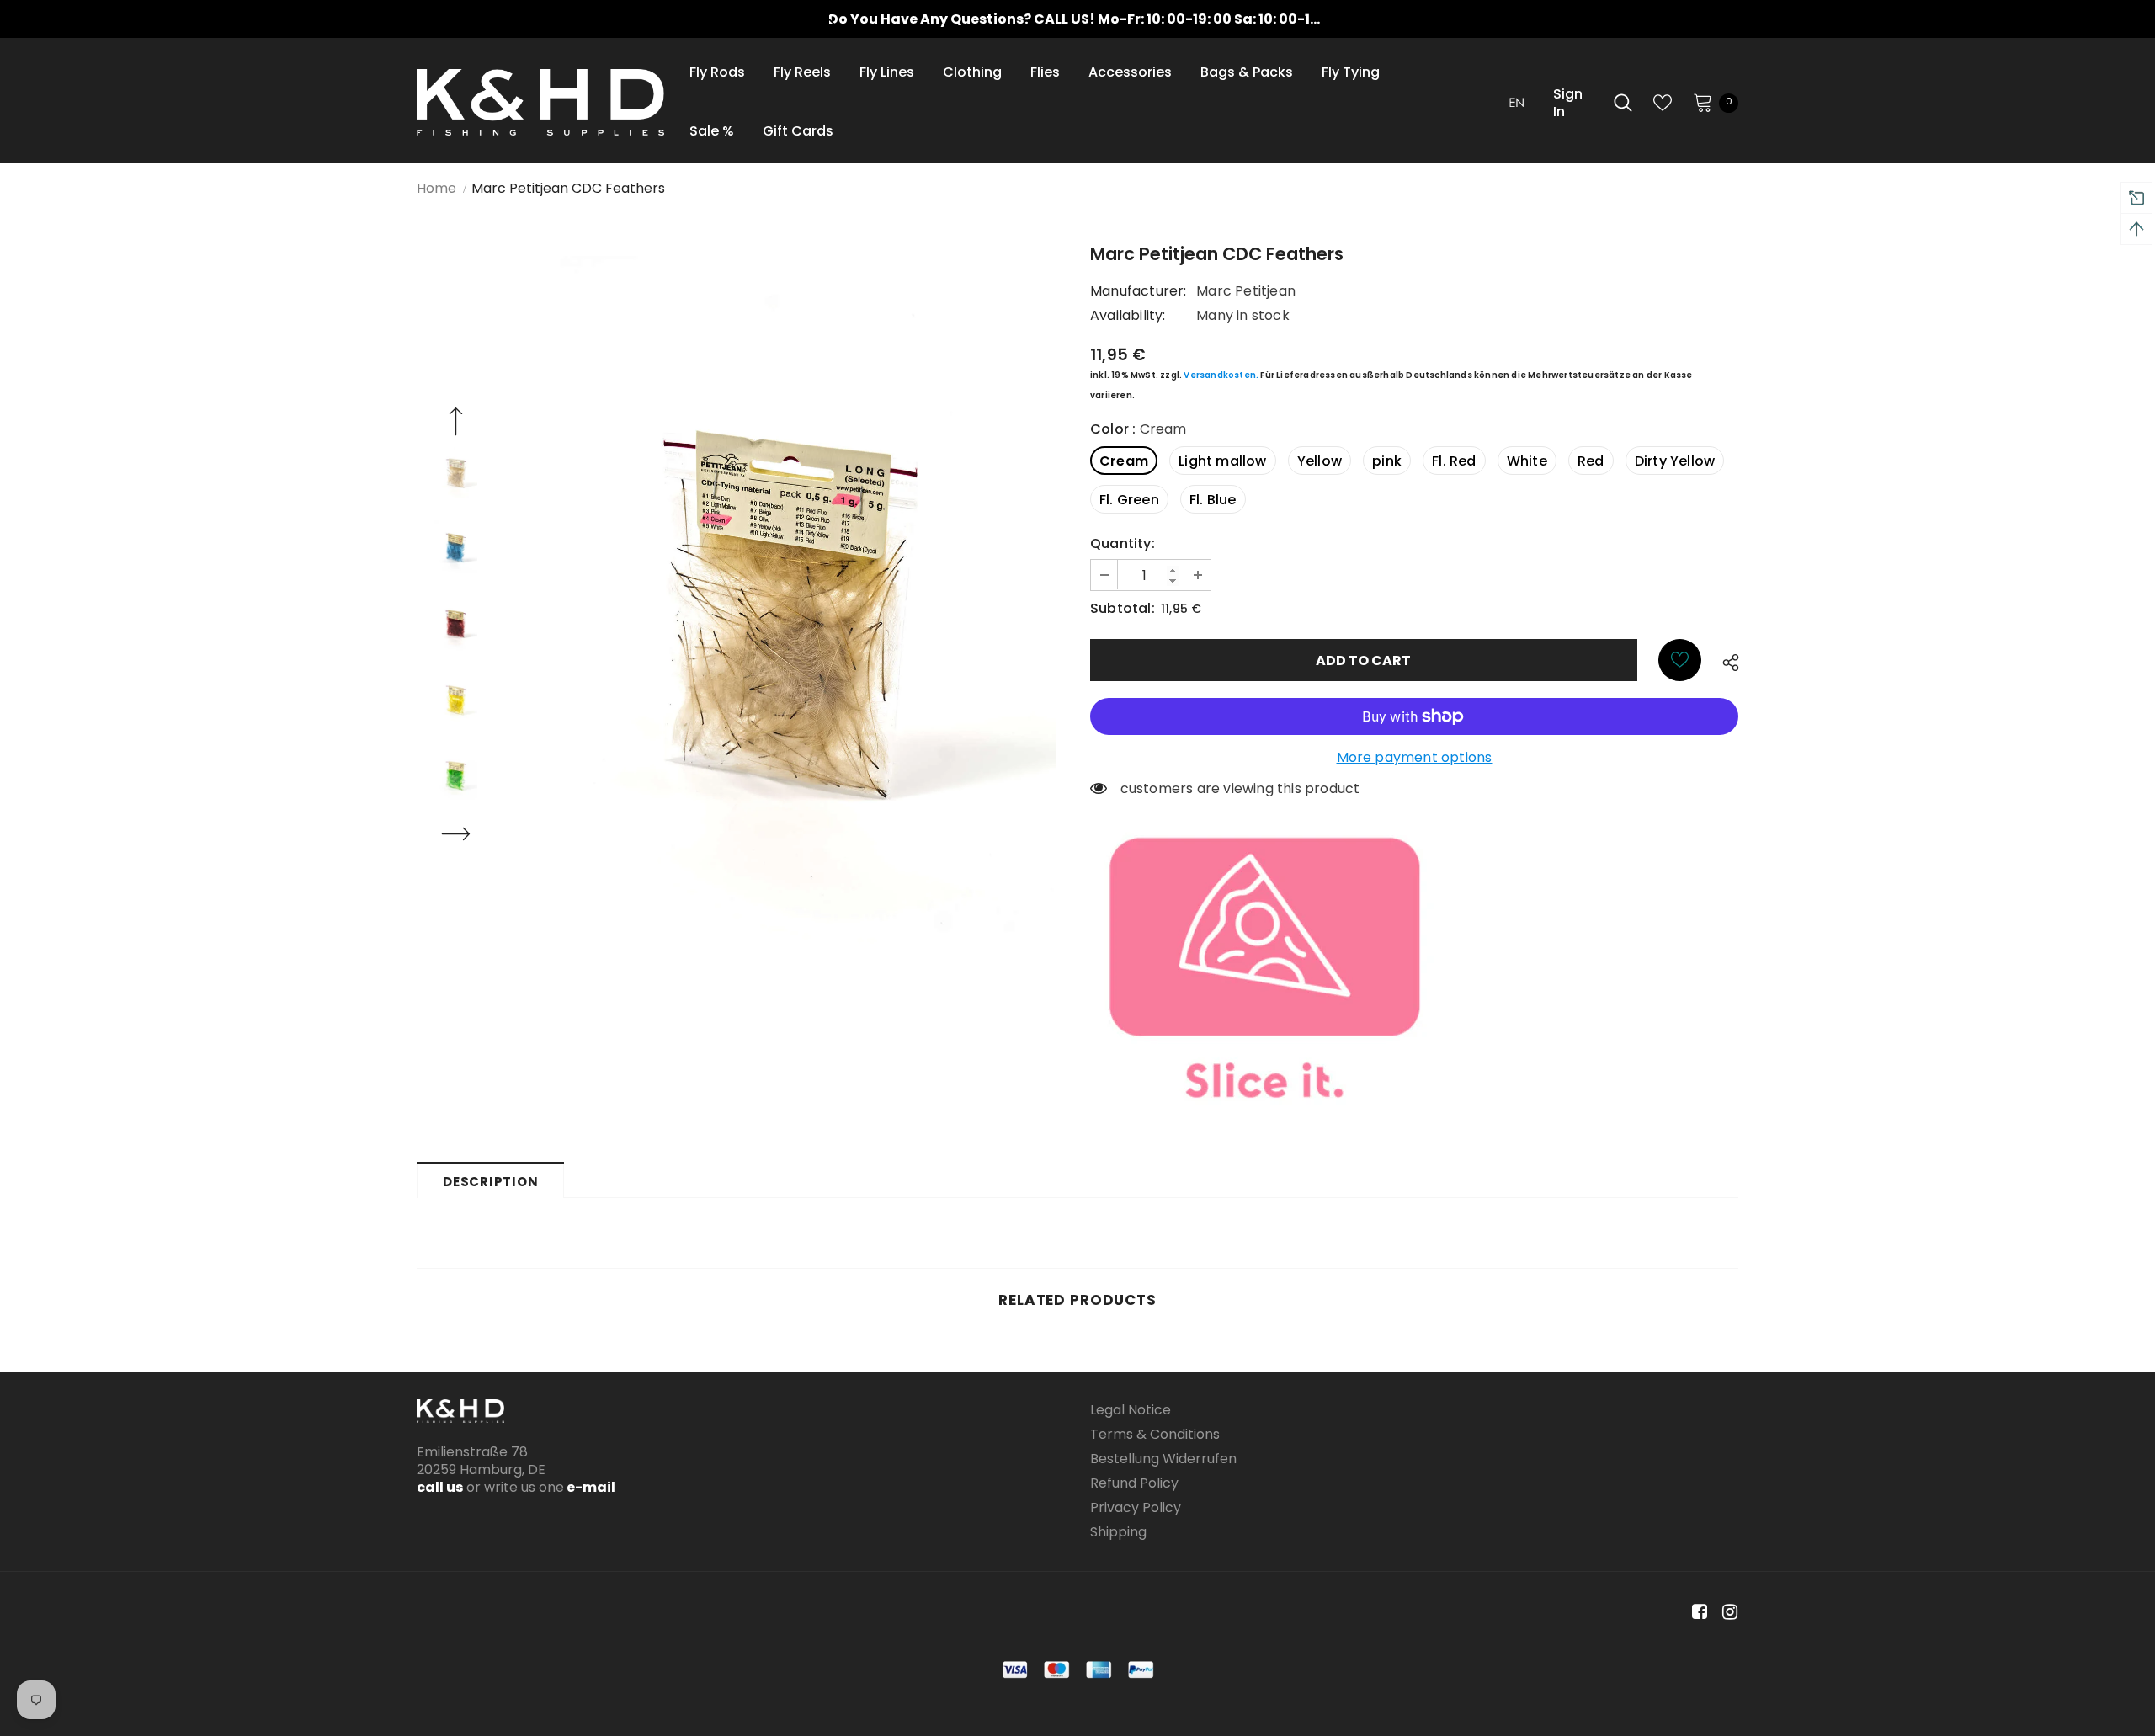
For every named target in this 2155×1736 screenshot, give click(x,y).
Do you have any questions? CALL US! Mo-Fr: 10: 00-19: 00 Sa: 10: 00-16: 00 (1086, 19)
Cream (1124, 461)
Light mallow (1222, 461)
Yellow (1320, 461)
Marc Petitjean (1246, 291)
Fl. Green (1129, 500)
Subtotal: (1123, 608)
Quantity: (1123, 543)
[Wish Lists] (1680, 660)
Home (436, 188)
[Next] (455, 836)
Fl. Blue (1213, 500)
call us (440, 1487)
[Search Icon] (1623, 103)
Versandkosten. (1221, 375)
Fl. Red (1454, 461)
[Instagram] (1727, 1613)
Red (1591, 461)
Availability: (1128, 315)
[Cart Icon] (1703, 102)
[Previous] (455, 423)
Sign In (1568, 103)
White (1527, 461)
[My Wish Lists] (1663, 103)
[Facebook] (1697, 1613)
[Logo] (540, 102)
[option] (1077, 19)
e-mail (590, 1487)
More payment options (1415, 757)
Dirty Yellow (1675, 461)
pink (1387, 461)
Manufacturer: (1139, 291)
